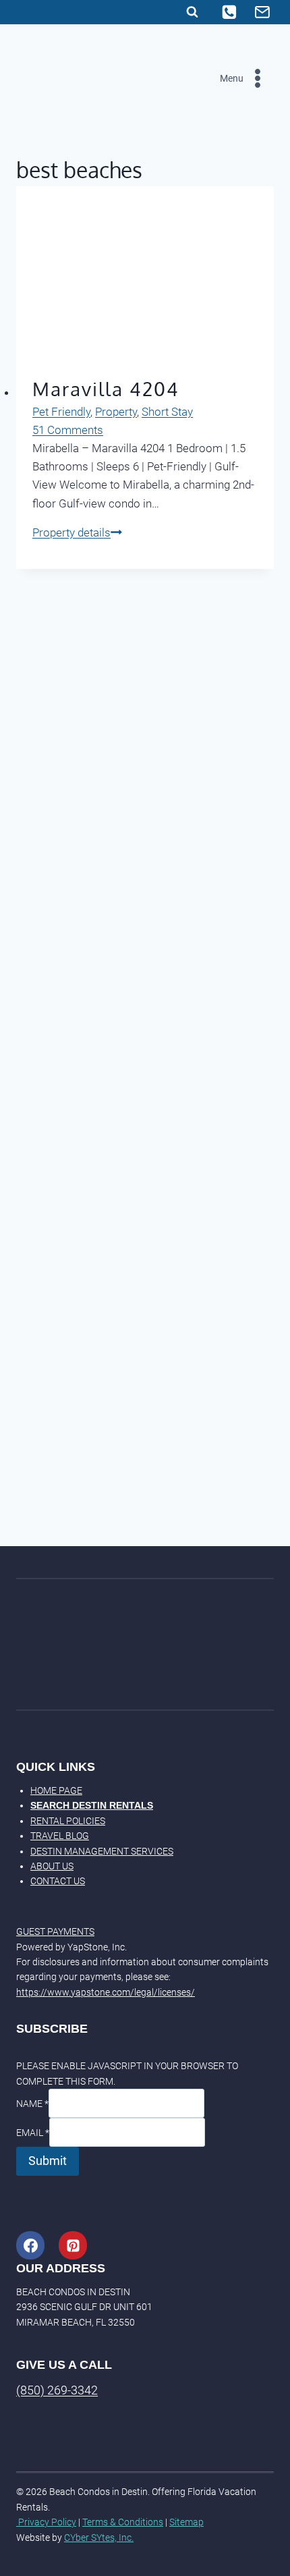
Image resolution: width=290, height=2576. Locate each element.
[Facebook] (30, 2245)
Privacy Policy (46, 2522)
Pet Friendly (61, 412)
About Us (52, 1866)
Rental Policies (68, 1821)
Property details (77, 532)
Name (32, 2104)
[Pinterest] (73, 2245)
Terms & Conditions (123, 2522)
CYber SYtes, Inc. (99, 2538)
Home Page (56, 1790)
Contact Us (58, 1881)
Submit (48, 2161)
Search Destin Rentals (92, 1805)
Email (33, 2133)
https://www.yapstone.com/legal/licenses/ (106, 1992)
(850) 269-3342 (57, 2390)
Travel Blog (60, 1836)
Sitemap (186, 2522)
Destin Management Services (102, 1851)
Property (116, 412)
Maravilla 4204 (106, 389)
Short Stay (167, 412)
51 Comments (68, 430)
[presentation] (145, 272)
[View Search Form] (192, 12)
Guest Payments (55, 1931)
